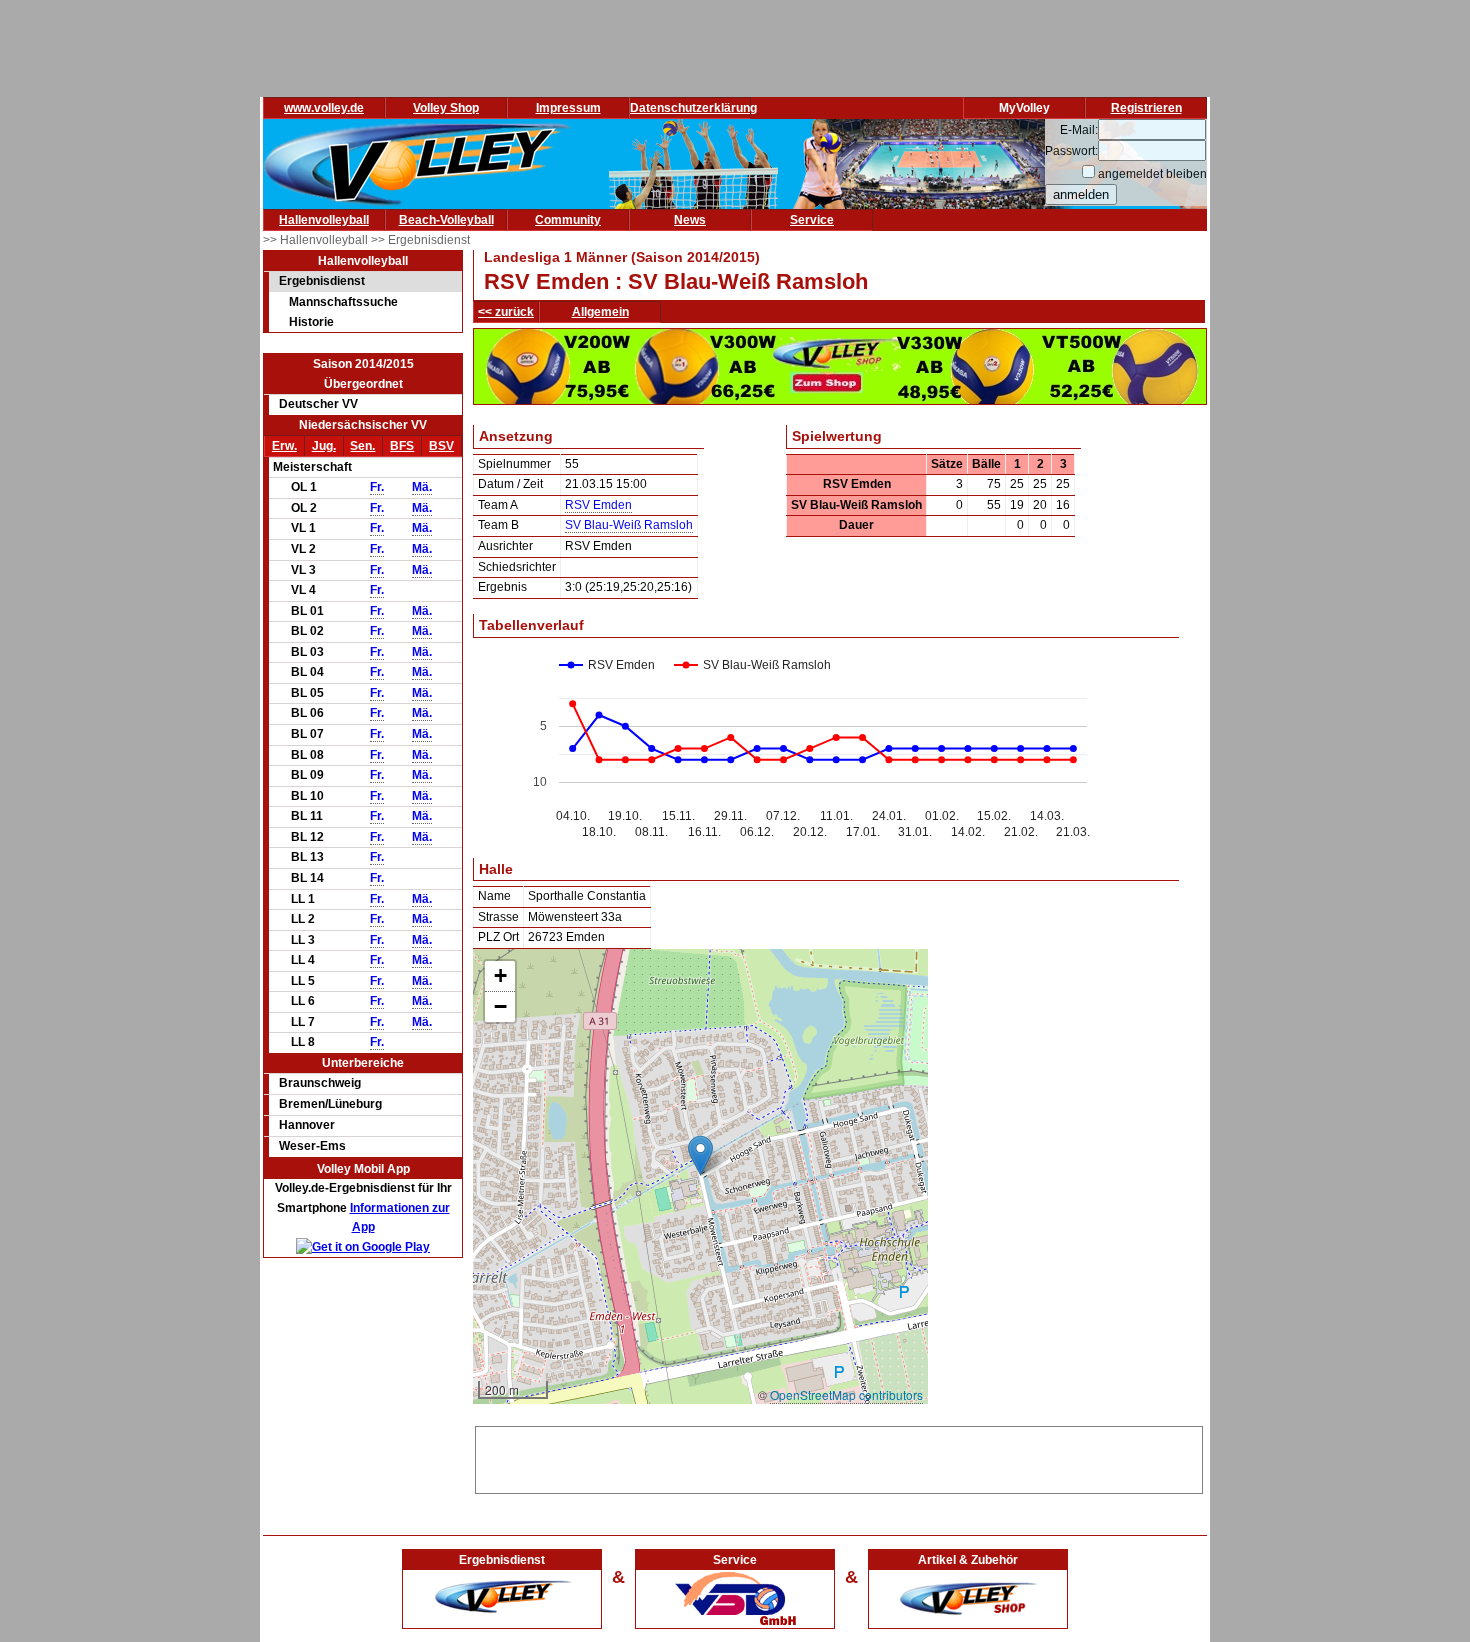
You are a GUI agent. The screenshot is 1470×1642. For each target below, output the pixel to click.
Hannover (307, 1125)
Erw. (284, 446)
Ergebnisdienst (322, 281)
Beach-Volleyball (446, 220)
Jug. (324, 446)
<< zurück (506, 312)
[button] (700, 1155)
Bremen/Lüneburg (330, 1104)
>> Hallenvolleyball (317, 240)
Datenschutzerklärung (693, 108)
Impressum (568, 108)
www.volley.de (324, 108)
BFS (402, 446)
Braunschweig (320, 1083)
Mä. (422, 487)
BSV (441, 446)
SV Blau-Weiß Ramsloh (629, 525)
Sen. (362, 446)
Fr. (377, 487)
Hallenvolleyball (324, 220)
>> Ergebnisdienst (420, 240)
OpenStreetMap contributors (846, 1394)
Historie (311, 322)
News (690, 220)
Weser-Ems (312, 1146)
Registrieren (1146, 108)
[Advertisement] (839, 1457)
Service (812, 220)
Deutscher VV (318, 404)
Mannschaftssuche (343, 302)
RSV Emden (598, 505)
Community (568, 220)
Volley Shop (446, 108)
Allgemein (600, 312)
